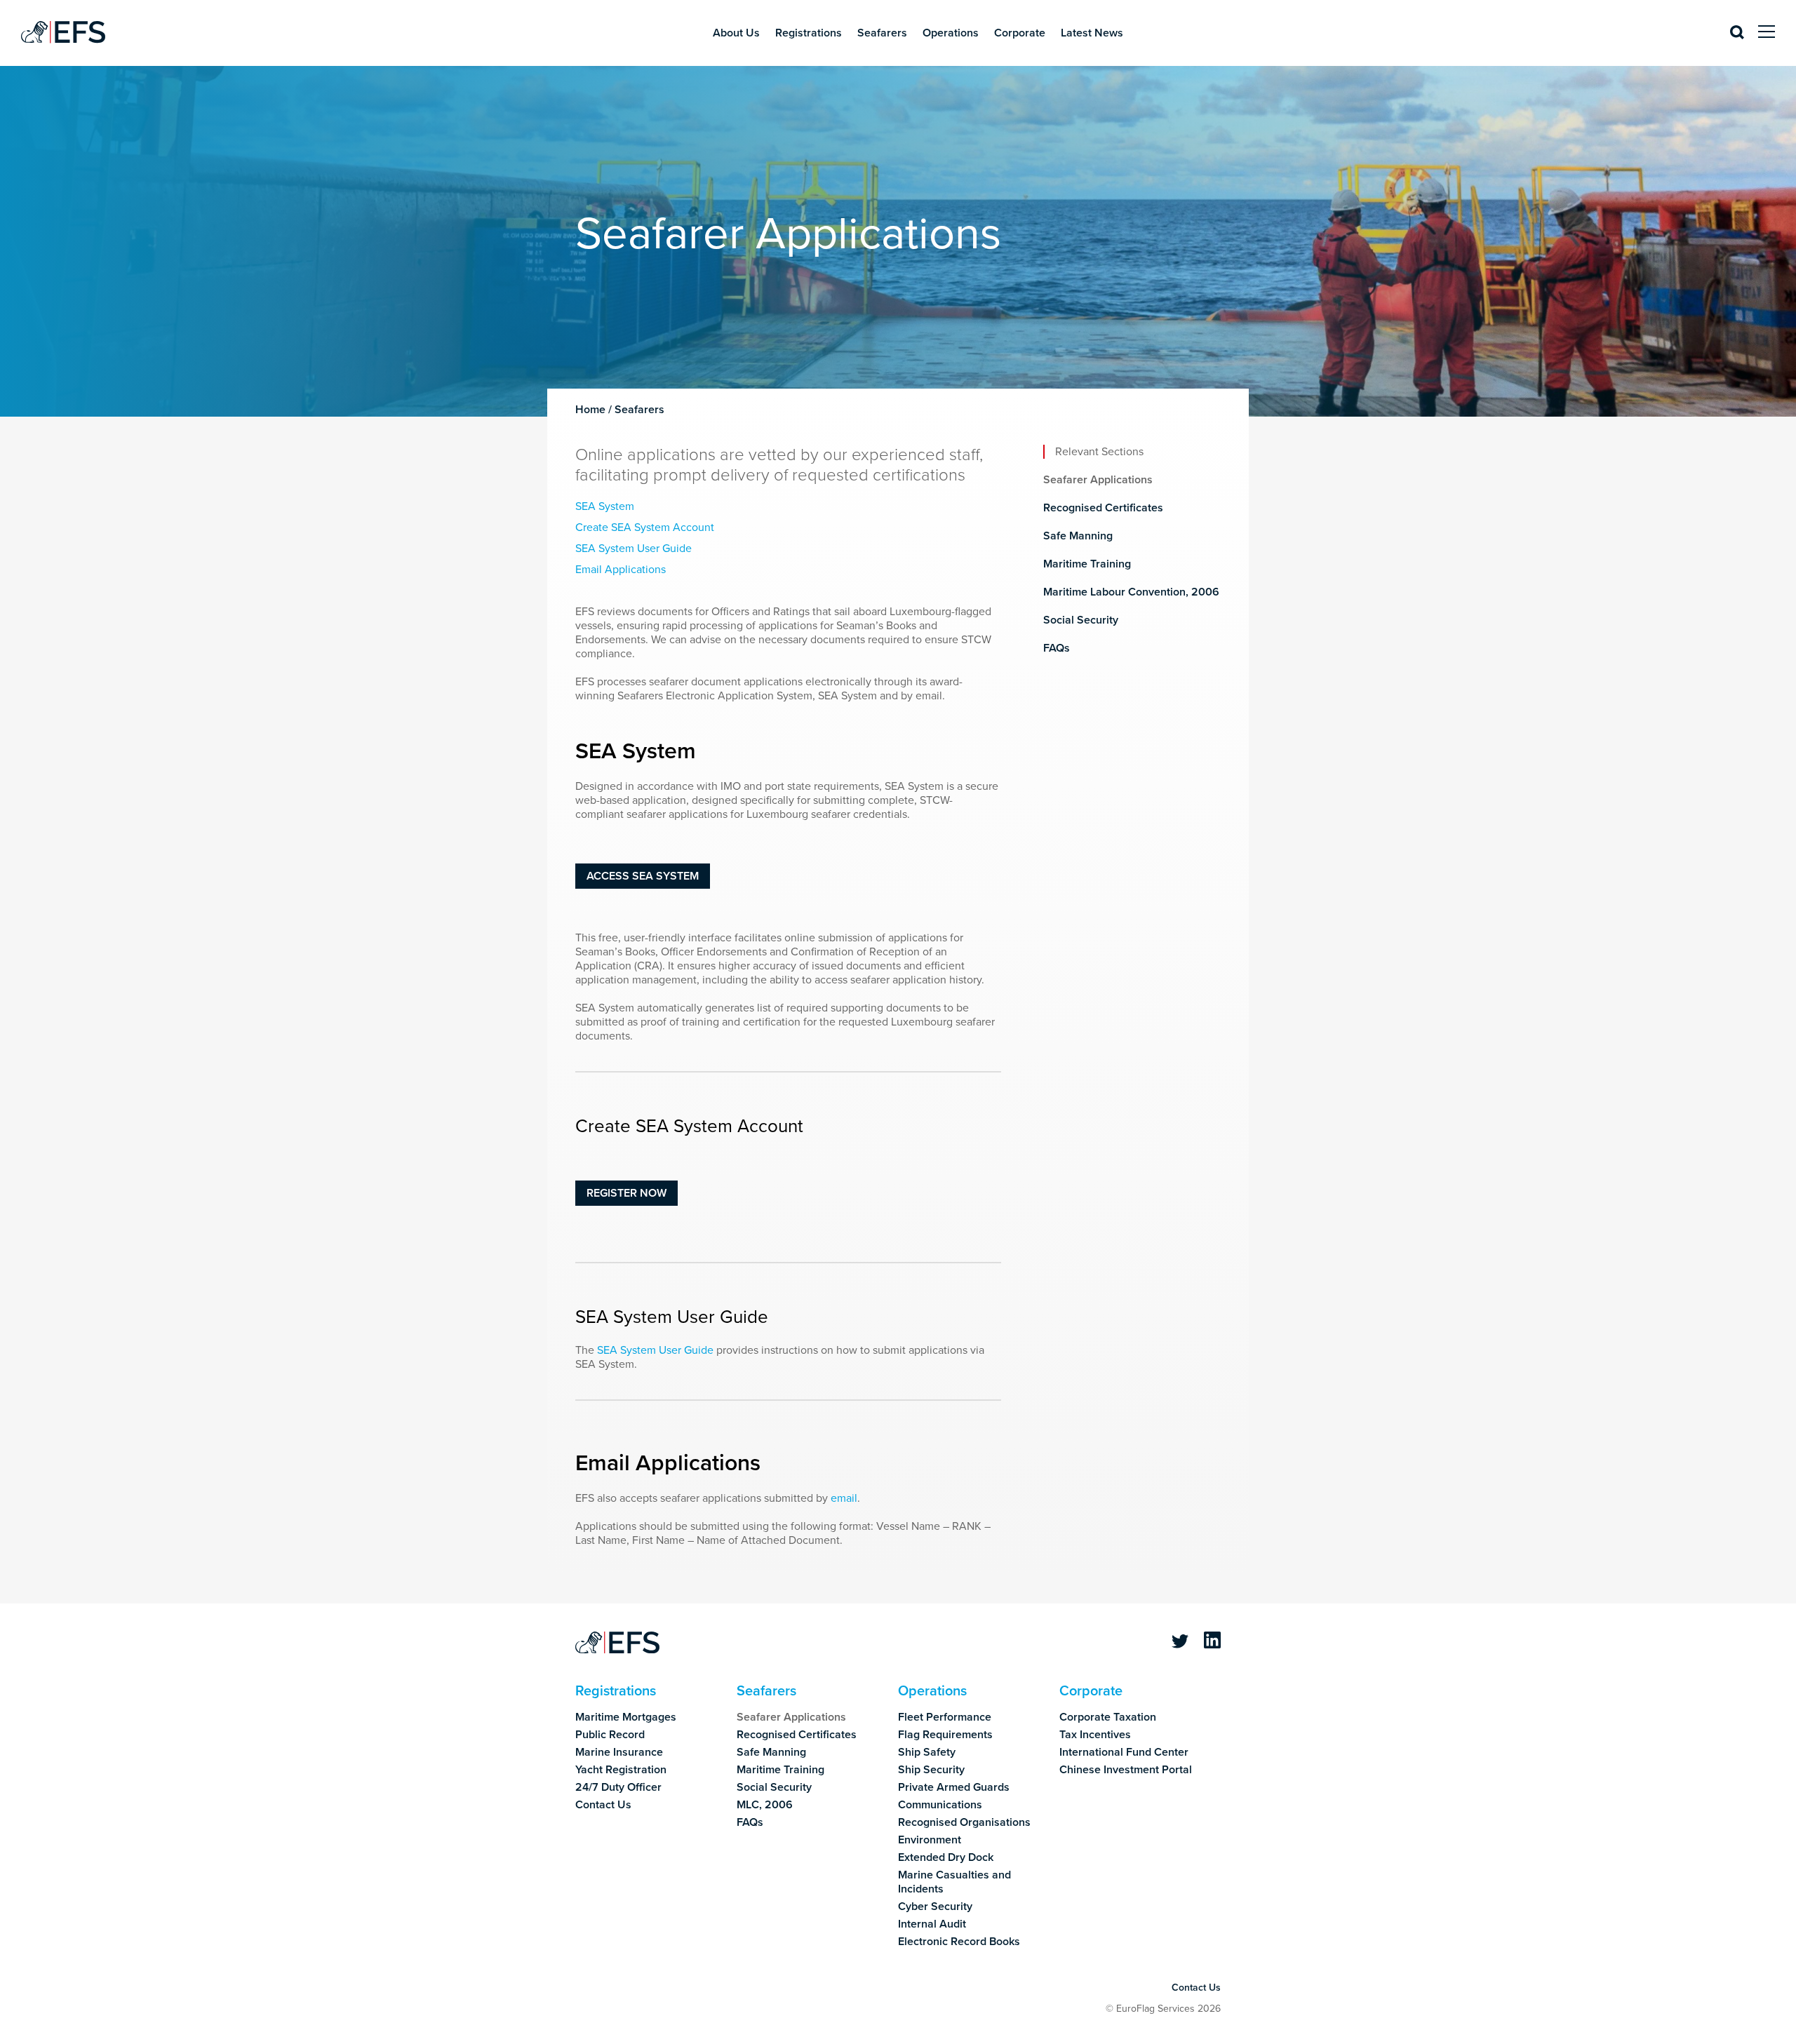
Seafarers (882, 33)
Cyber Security (935, 1907)
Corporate (1020, 33)
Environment (930, 1840)
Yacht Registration (621, 1770)
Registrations (809, 33)
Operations (951, 33)
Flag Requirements (945, 1735)
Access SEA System (643, 876)
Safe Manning (1078, 536)
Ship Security (931, 1770)
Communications (940, 1805)
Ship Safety (927, 1752)
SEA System (605, 506)
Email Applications (621, 570)
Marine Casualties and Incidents (954, 1882)
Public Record (610, 1735)
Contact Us (603, 1805)
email (844, 1498)
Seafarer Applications (1098, 480)
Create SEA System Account (645, 527)
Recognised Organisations (964, 1822)
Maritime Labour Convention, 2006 (1131, 592)
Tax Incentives (1095, 1735)
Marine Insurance (619, 1752)
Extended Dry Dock (946, 1857)
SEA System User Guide (634, 549)
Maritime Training (1087, 564)
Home (590, 410)
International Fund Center (1124, 1752)
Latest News (1092, 33)
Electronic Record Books (959, 1942)
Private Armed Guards (954, 1787)
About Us (736, 33)
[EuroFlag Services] (617, 1643)
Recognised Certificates (1103, 508)
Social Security (1081, 620)
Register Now (626, 1193)
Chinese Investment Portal (1126, 1770)
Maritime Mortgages (626, 1717)
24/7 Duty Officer (618, 1787)
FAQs (1057, 648)
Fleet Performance (945, 1717)
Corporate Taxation (1108, 1717)
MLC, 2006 (765, 1805)
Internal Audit (932, 1924)
